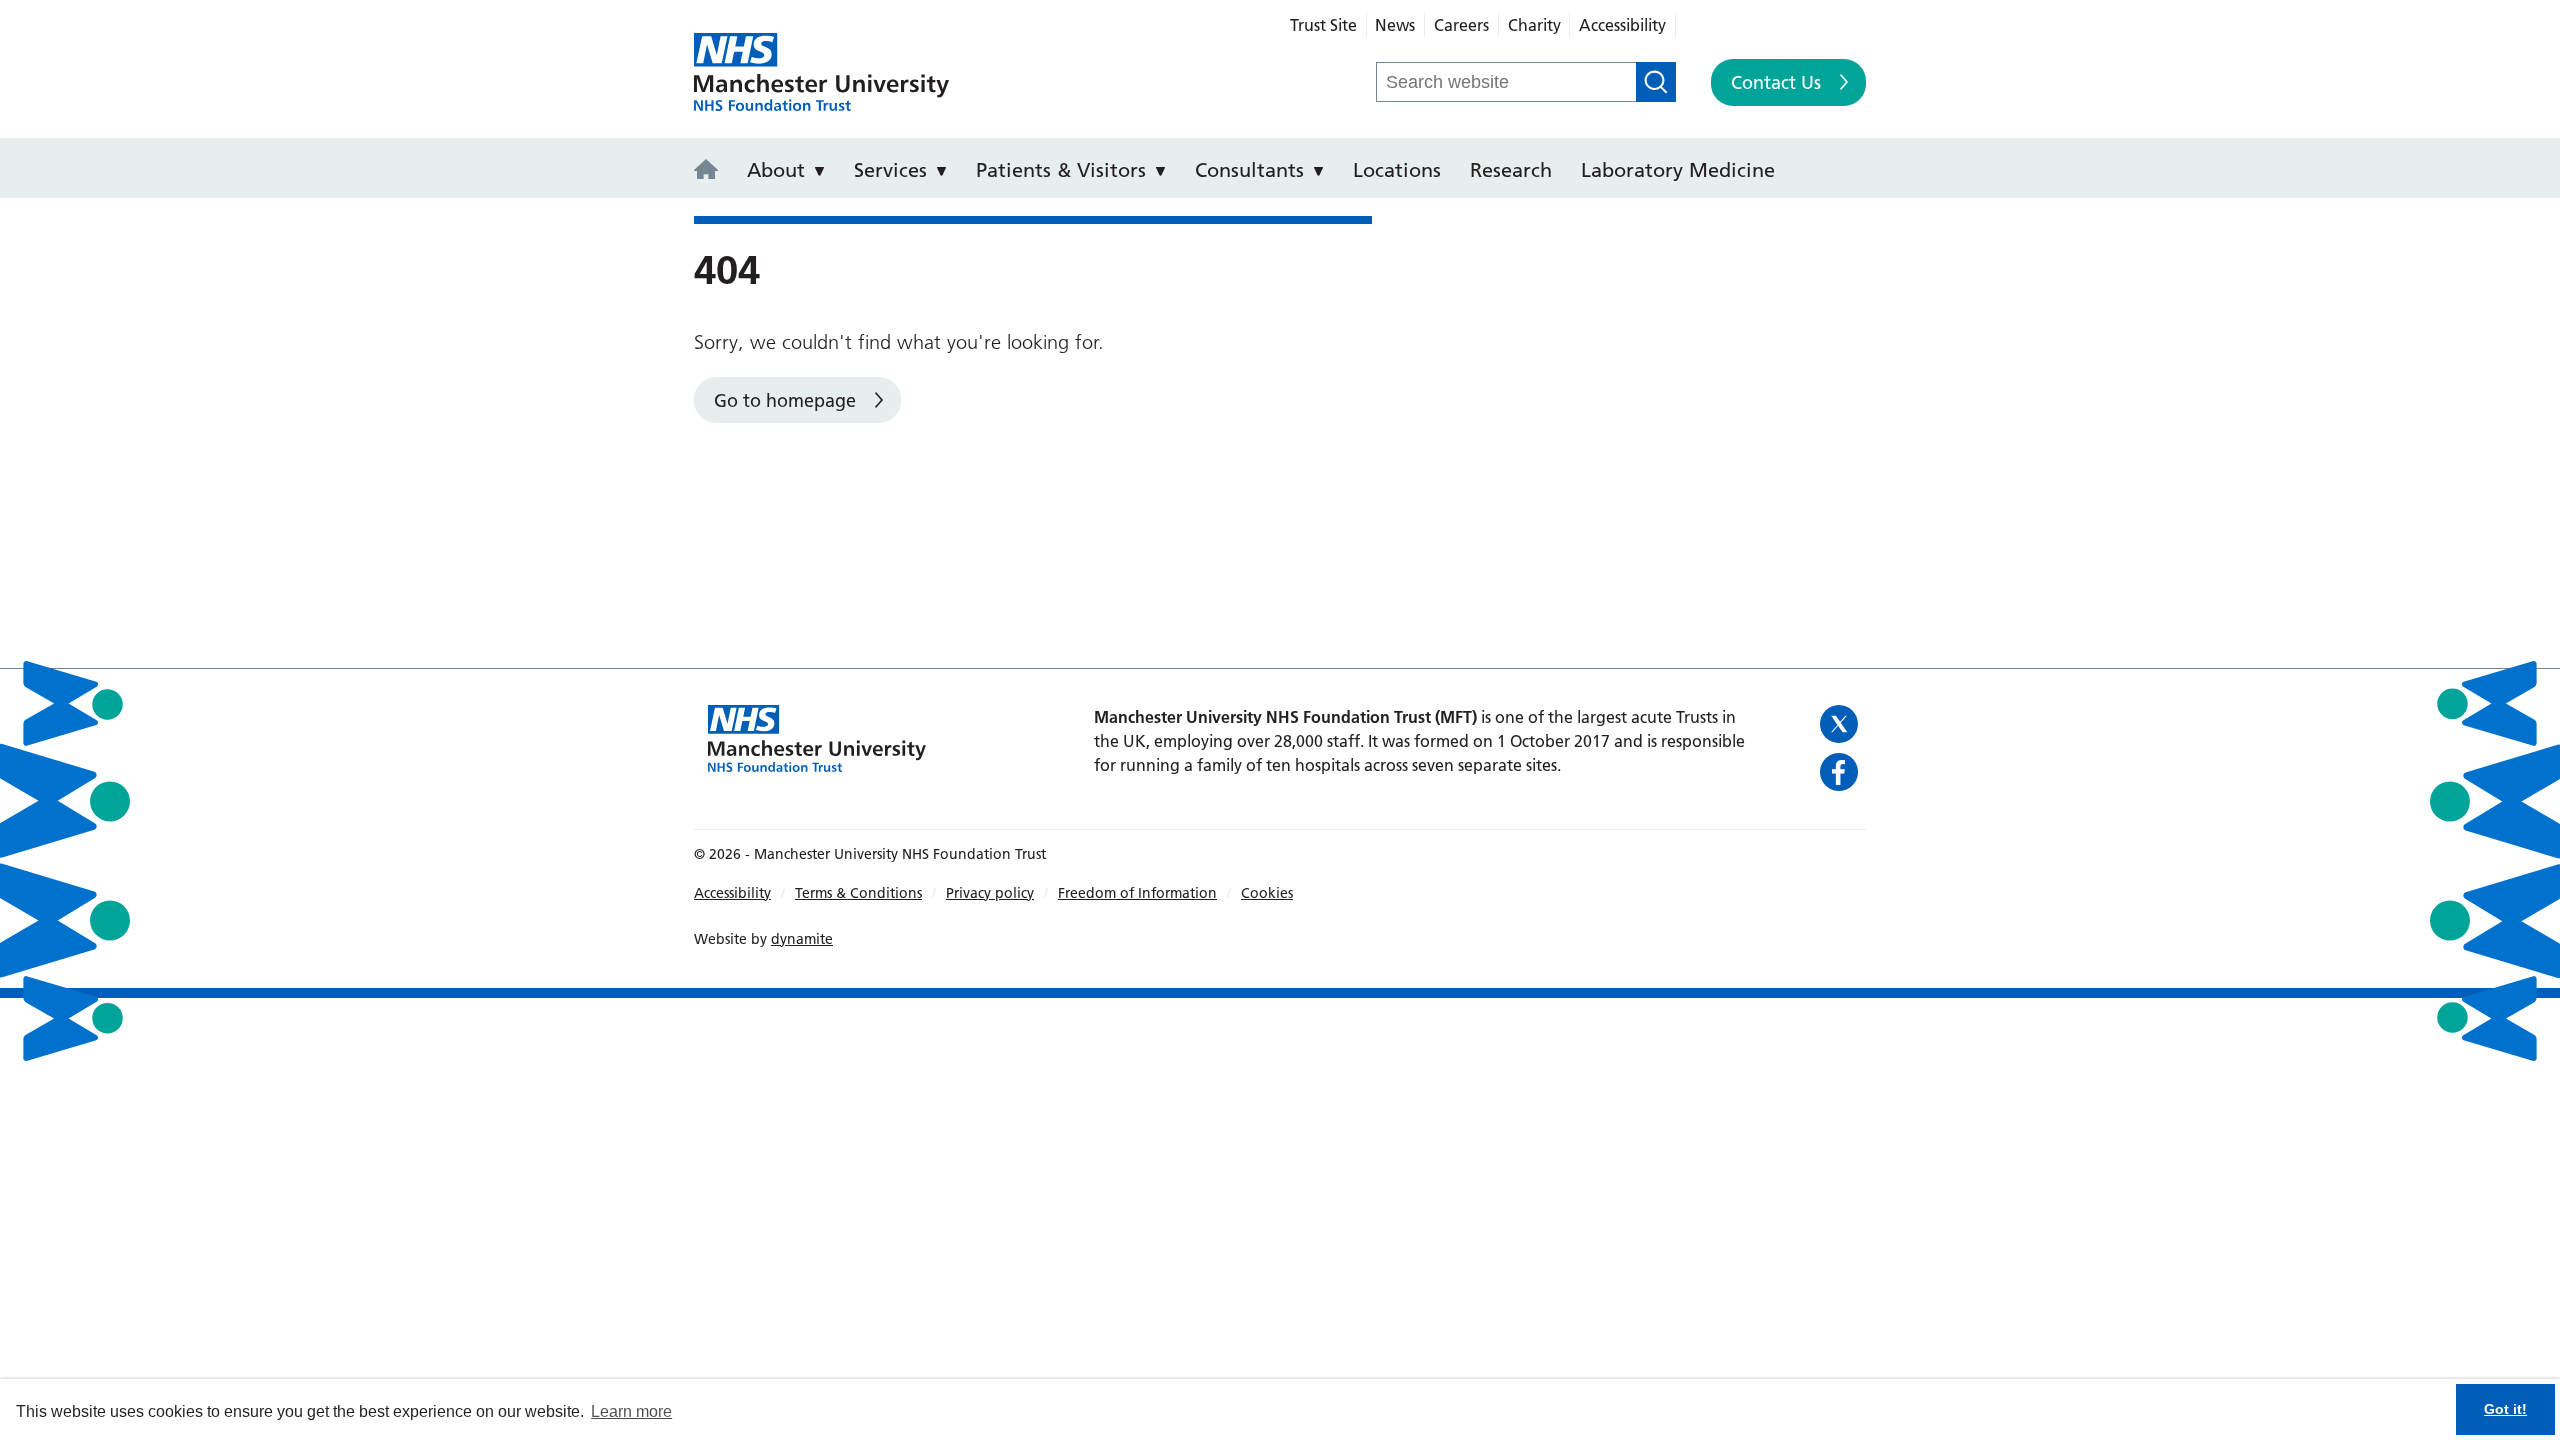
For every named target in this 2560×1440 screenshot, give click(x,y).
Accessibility (1622, 25)
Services (890, 170)
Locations (1397, 170)
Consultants (1249, 170)
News (1395, 25)
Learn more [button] (631, 1411)
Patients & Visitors (1061, 170)
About (776, 170)
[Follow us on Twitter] (1840, 724)
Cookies (1267, 893)
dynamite (802, 939)
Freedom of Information (1137, 893)
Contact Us (1776, 82)
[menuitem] (712, 168)
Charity (1534, 25)
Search (1656, 82)
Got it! (2505, 1409)
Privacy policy (990, 893)
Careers (1461, 25)
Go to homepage (785, 400)
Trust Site (1323, 25)
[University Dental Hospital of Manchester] (712, 171)
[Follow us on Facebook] (1840, 772)
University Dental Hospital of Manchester (821, 73)
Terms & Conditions (858, 893)
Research (1511, 170)
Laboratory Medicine (1678, 170)
